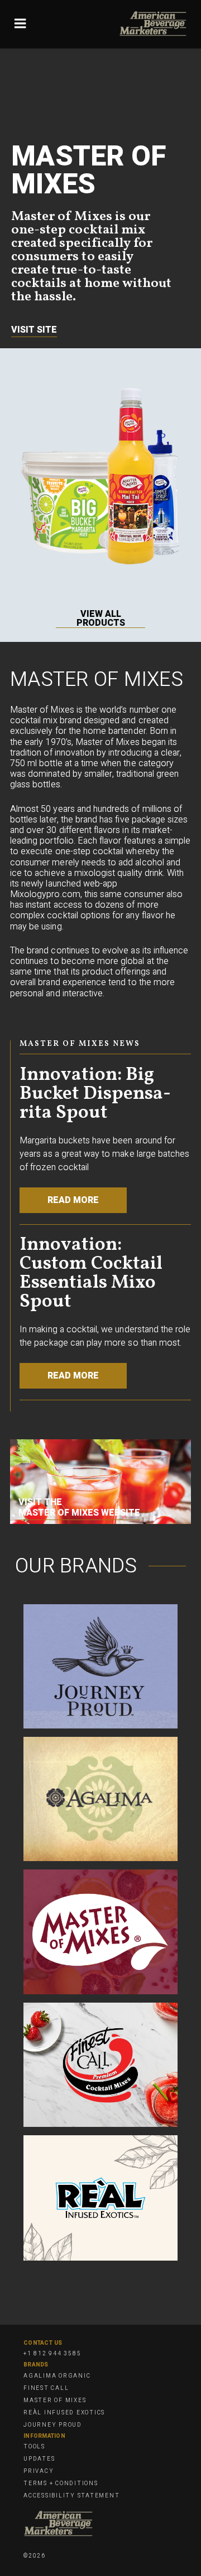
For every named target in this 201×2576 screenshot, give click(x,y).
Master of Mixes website (79, 1513)
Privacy (39, 2471)
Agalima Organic (57, 2376)
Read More (73, 1200)
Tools (34, 2447)
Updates (39, 2459)
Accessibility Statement (71, 2496)
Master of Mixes (55, 2400)
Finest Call (46, 2388)
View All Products (101, 619)
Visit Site (34, 330)
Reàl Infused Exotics (64, 2413)
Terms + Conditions (61, 2484)
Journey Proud (53, 2425)
